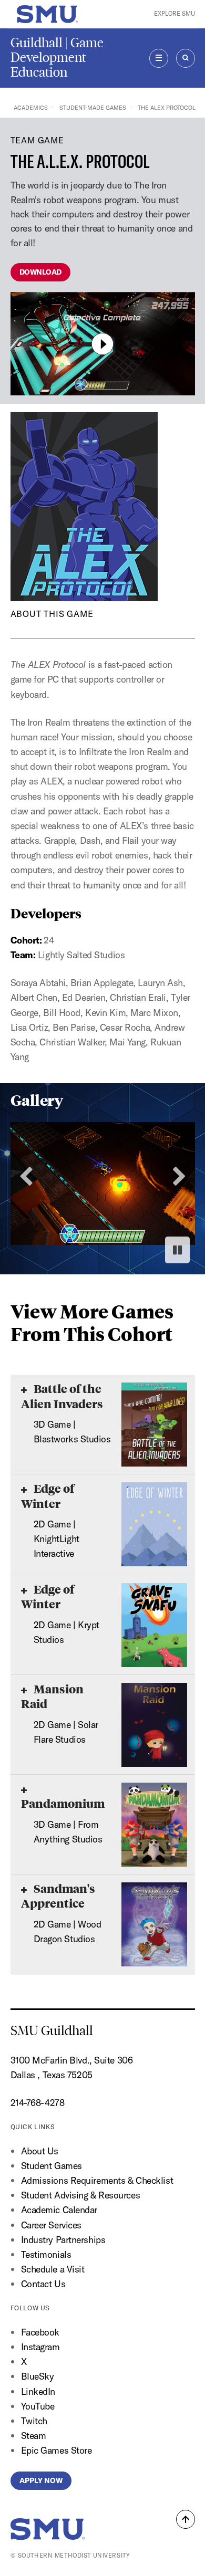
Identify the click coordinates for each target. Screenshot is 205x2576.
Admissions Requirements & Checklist (97, 2180)
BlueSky (38, 2376)
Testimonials (46, 2254)
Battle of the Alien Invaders (62, 1396)
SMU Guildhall (52, 2031)
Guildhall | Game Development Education (57, 57)
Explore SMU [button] (175, 14)
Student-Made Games (93, 108)
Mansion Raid (52, 1696)
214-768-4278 (38, 2103)
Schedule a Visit (53, 2269)
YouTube (38, 2406)
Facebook (40, 2332)
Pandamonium (63, 1803)
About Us (40, 2151)
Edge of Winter (48, 1496)
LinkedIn (38, 2391)
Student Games (52, 2166)
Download (40, 272)
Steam (34, 2436)
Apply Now (41, 2480)
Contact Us (43, 2284)
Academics (31, 108)
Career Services (51, 2225)
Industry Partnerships (63, 2240)
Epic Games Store (57, 2450)
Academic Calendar (59, 2210)
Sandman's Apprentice (58, 1896)
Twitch (34, 2421)
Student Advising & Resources (81, 2195)
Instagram (40, 2347)
